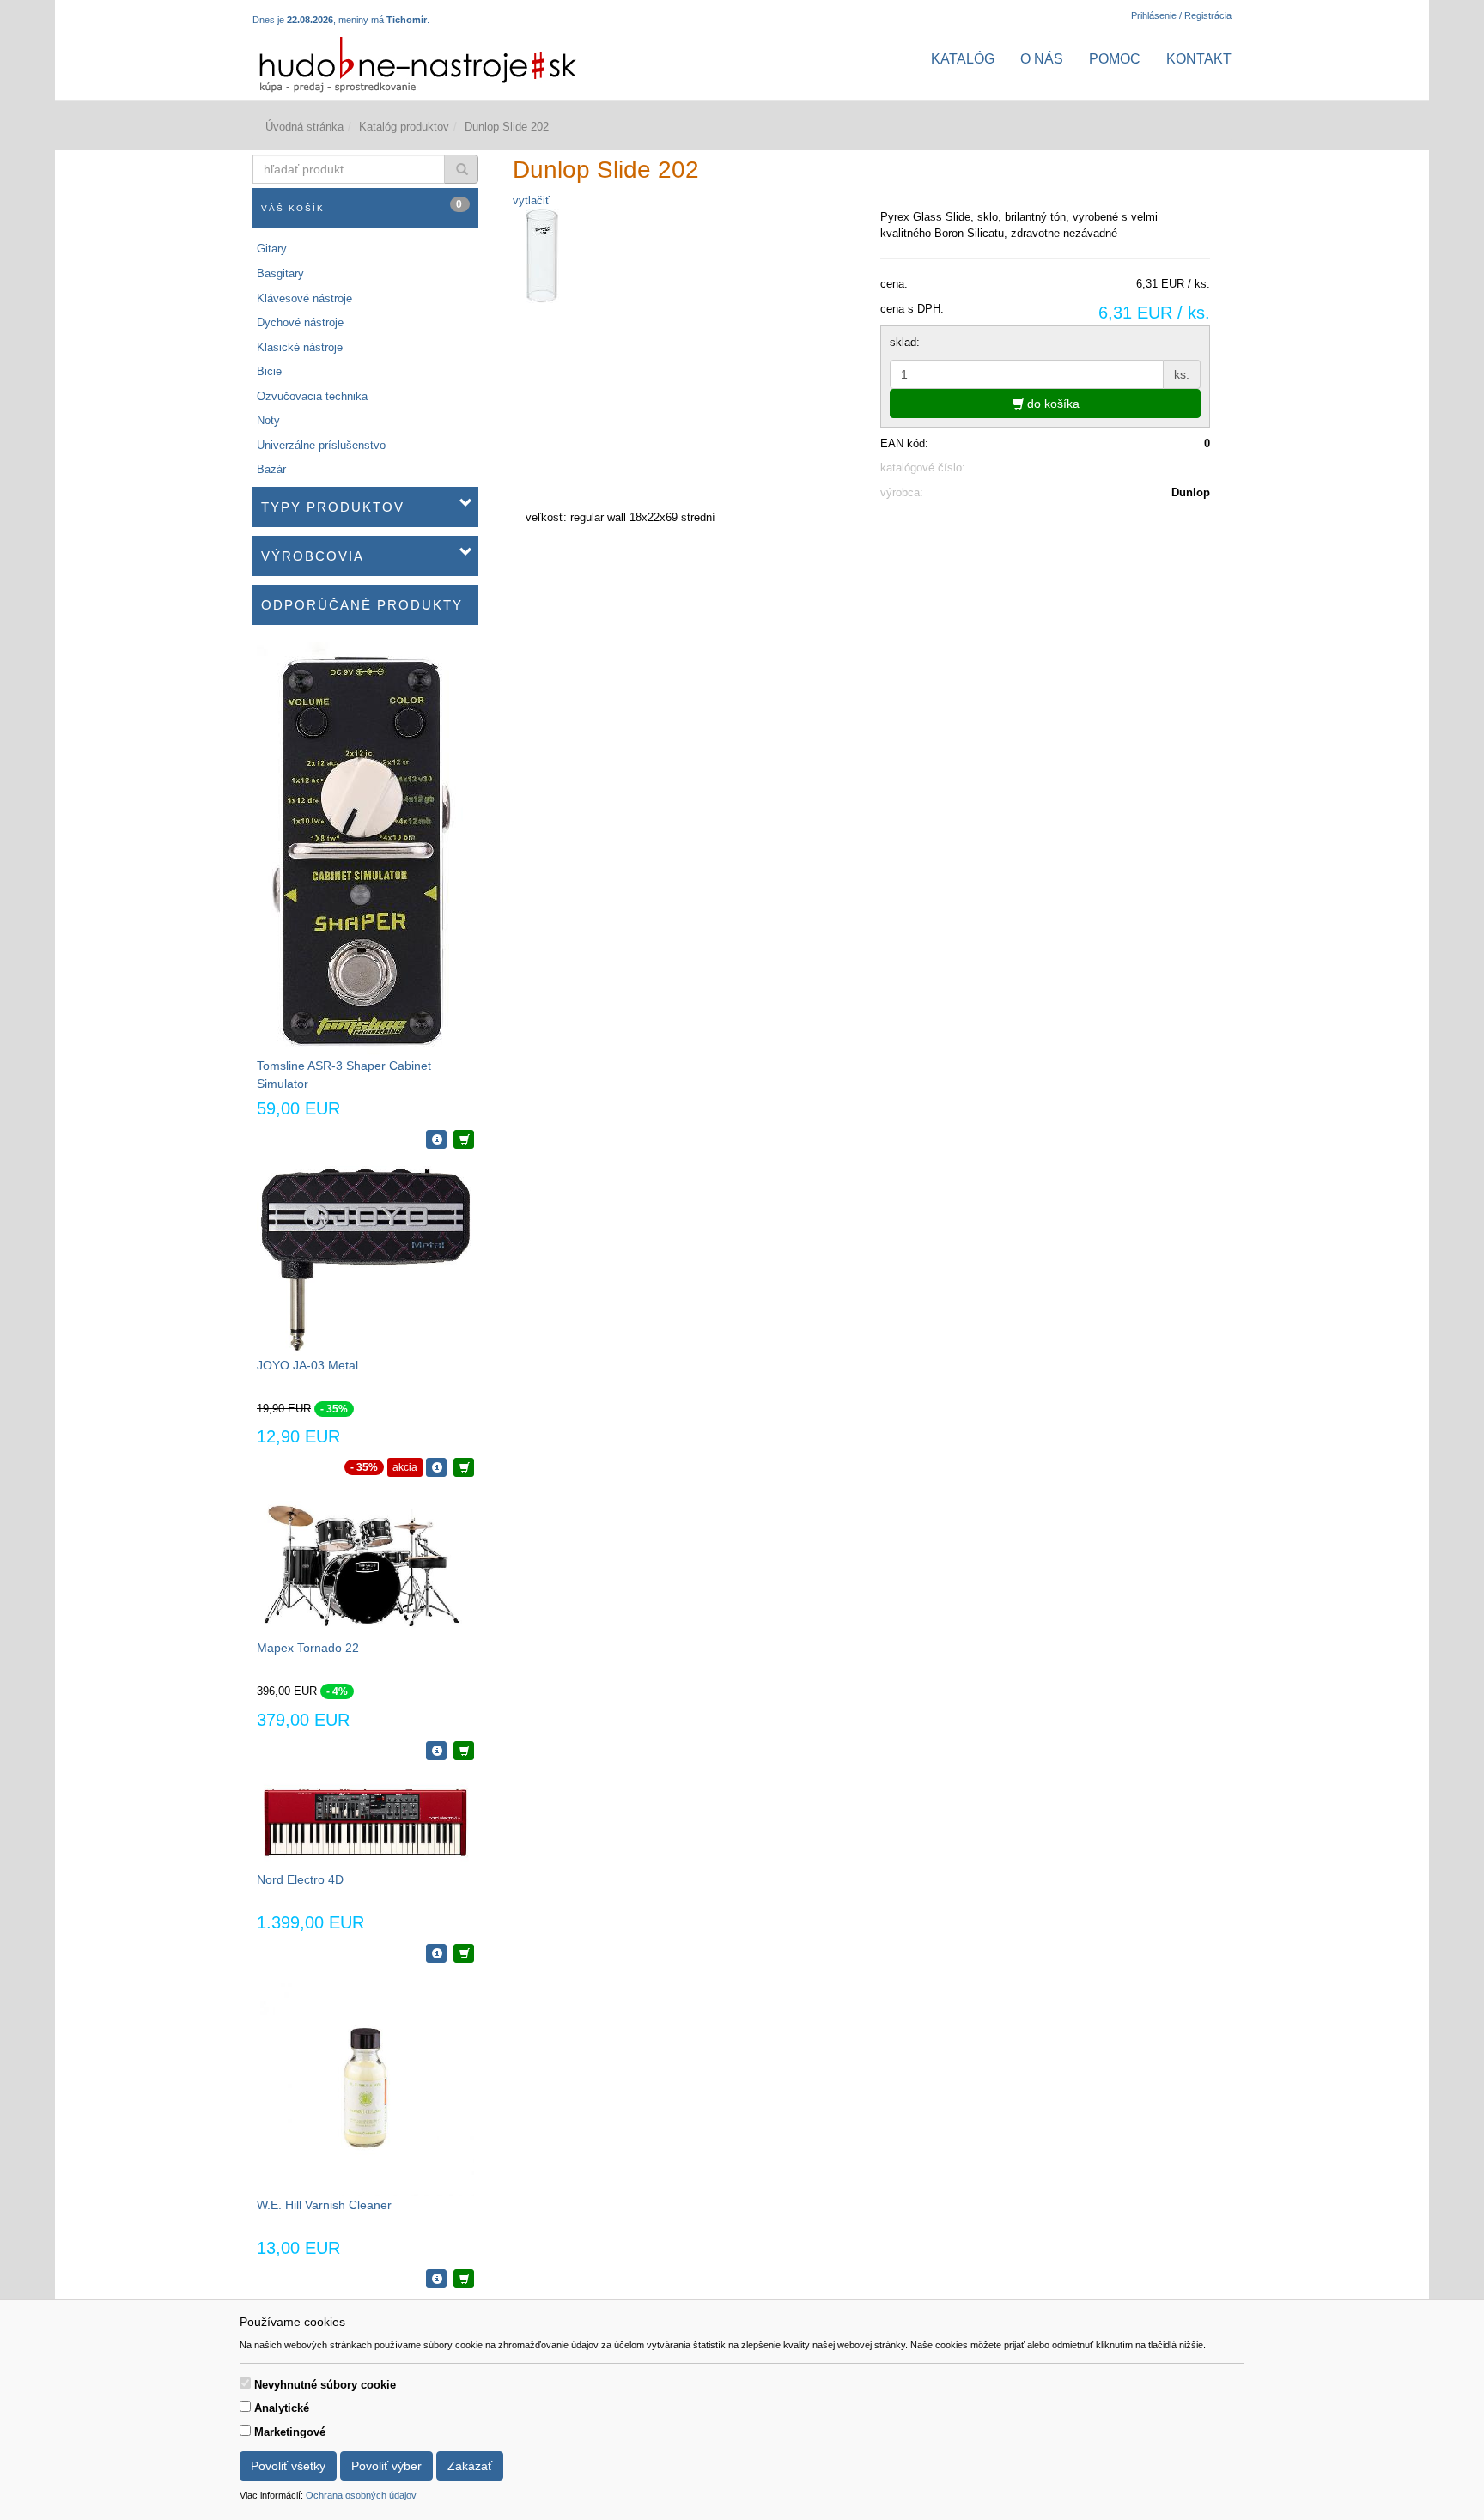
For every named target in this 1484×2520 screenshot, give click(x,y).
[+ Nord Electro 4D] (464, 1953)
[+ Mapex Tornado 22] (464, 1751)
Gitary (272, 249)
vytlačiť (531, 200)
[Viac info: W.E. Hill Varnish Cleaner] (436, 2279)
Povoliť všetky (288, 2466)
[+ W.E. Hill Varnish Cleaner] (464, 2279)
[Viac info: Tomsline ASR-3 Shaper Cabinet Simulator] (436, 1139)
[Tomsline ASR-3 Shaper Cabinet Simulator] (360, 849)
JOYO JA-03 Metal (307, 1365)
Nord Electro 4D (300, 1879)
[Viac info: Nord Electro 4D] (436, 1953)
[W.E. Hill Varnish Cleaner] (365, 2088)
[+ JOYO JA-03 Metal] (464, 1467)
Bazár (271, 469)
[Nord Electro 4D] (365, 1823)
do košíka (1052, 404)
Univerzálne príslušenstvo (321, 445)
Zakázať (470, 2466)
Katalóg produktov (404, 127)
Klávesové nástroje (304, 298)
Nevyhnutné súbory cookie (325, 2385)
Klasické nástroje (300, 347)
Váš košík (362, 206)
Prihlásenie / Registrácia (1181, 15)
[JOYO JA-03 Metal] (365, 1260)
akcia (405, 1467)
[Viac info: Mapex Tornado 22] (436, 1751)
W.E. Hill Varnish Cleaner (324, 2205)
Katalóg (963, 59)
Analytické (282, 2408)
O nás (1042, 59)
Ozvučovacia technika (312, 396)
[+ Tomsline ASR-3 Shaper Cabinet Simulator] (464, 1139)
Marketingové (290, 2432)
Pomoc (1115, 59)
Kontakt (1199, 59)
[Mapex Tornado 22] (365, 1566)
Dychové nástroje (300, 322)
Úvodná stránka (304, 127)
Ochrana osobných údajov (361, 2495)
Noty (268, 420)
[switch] (245, 2383)
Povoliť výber (386, 2466)
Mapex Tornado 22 (308, 1648)
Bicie (269, 371)
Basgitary (280, 273)
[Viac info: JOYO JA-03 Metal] (436, 1467)
